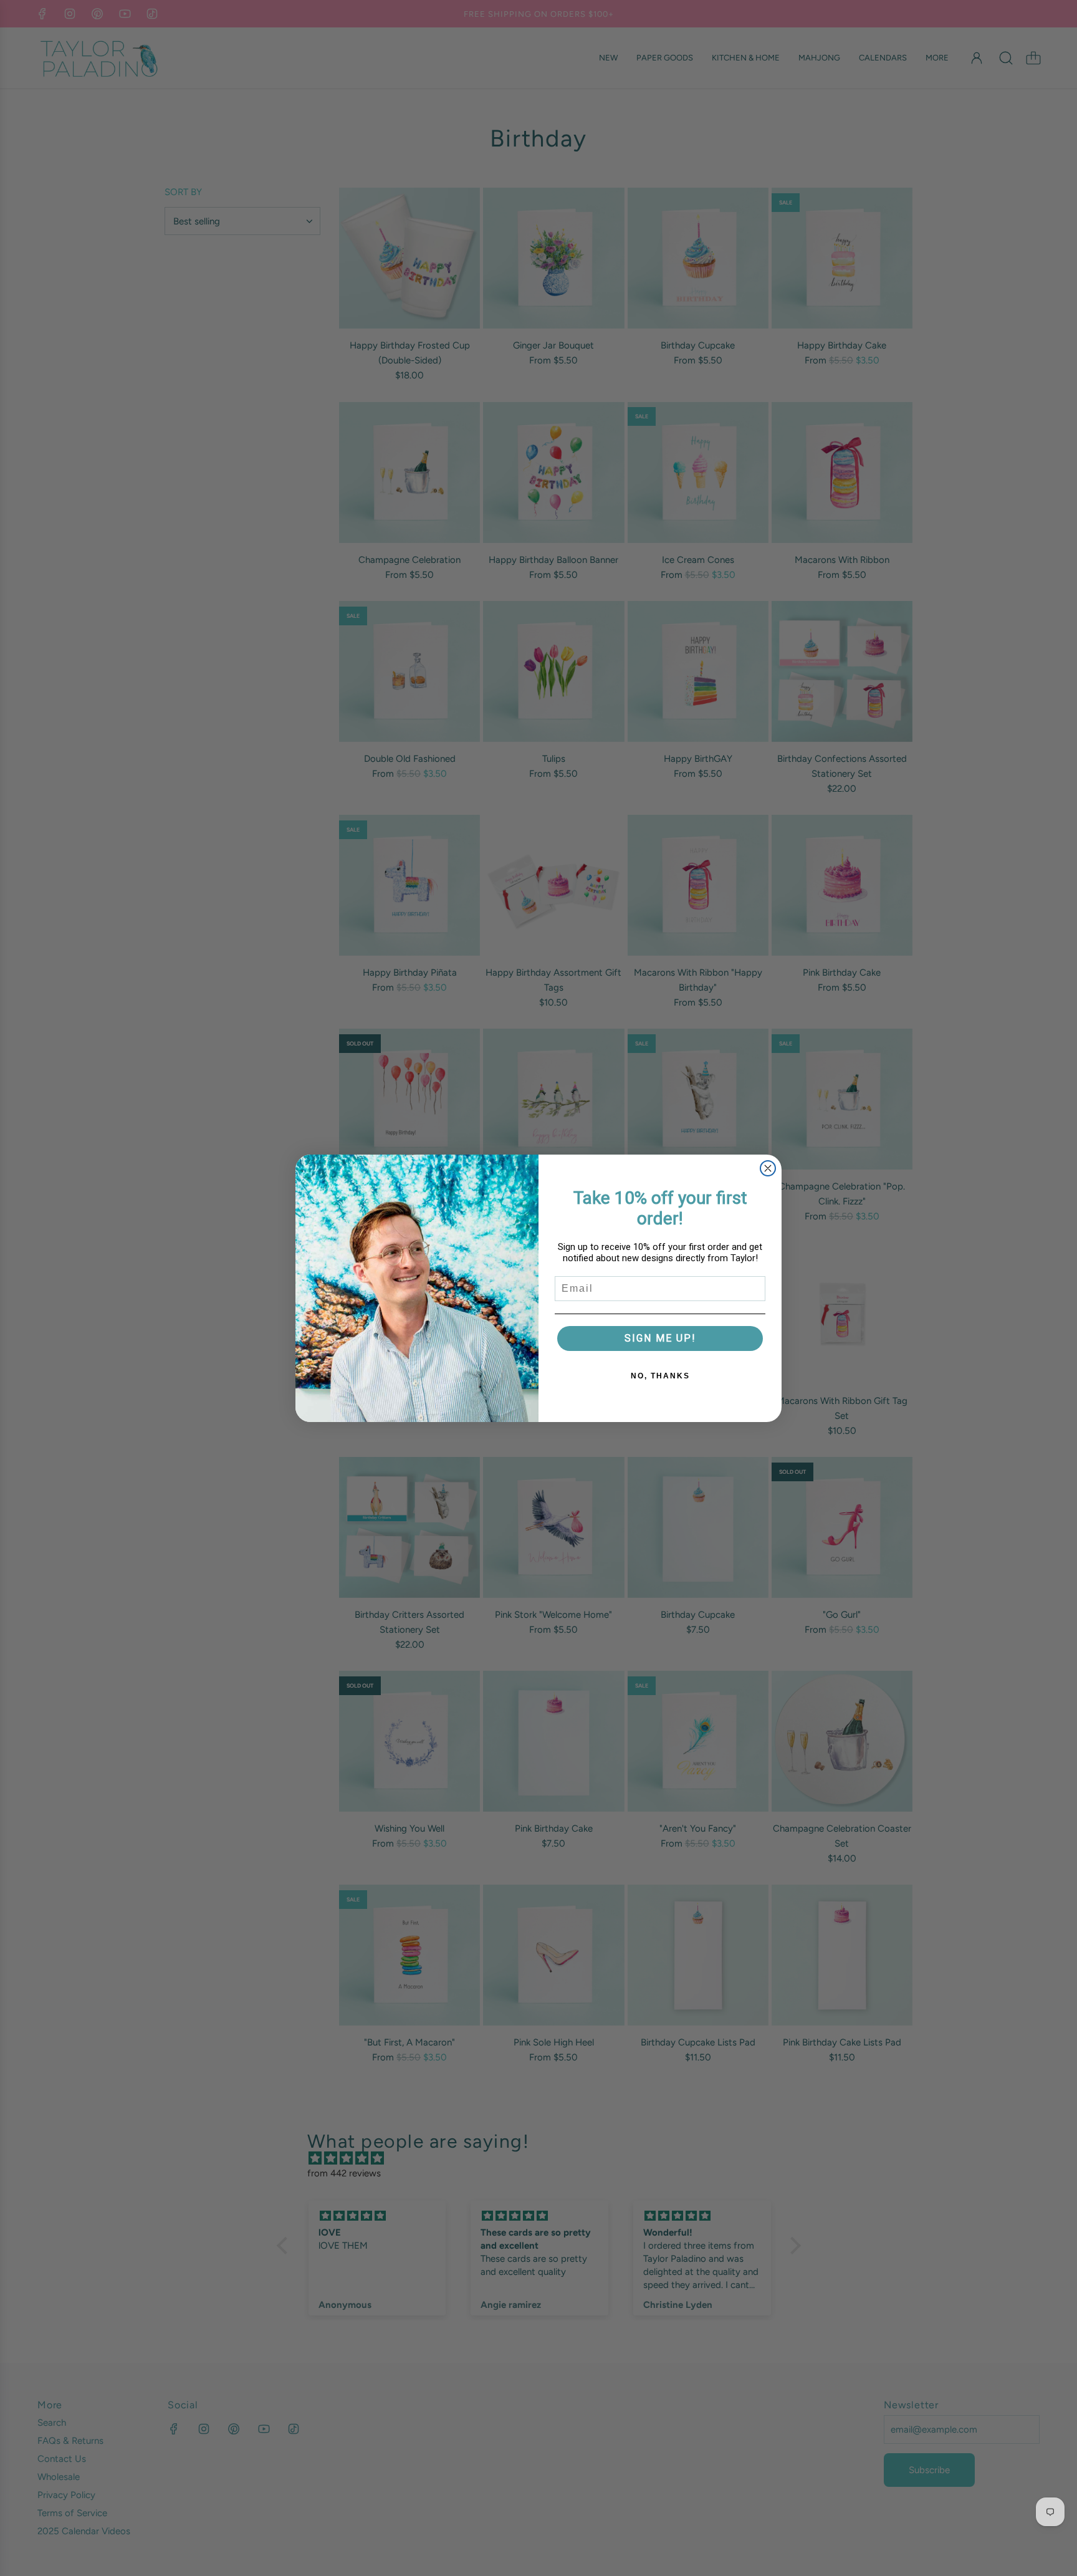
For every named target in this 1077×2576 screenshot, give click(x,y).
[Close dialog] (768, 1168)
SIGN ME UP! (660, 1338)
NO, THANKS (660, 1376)
